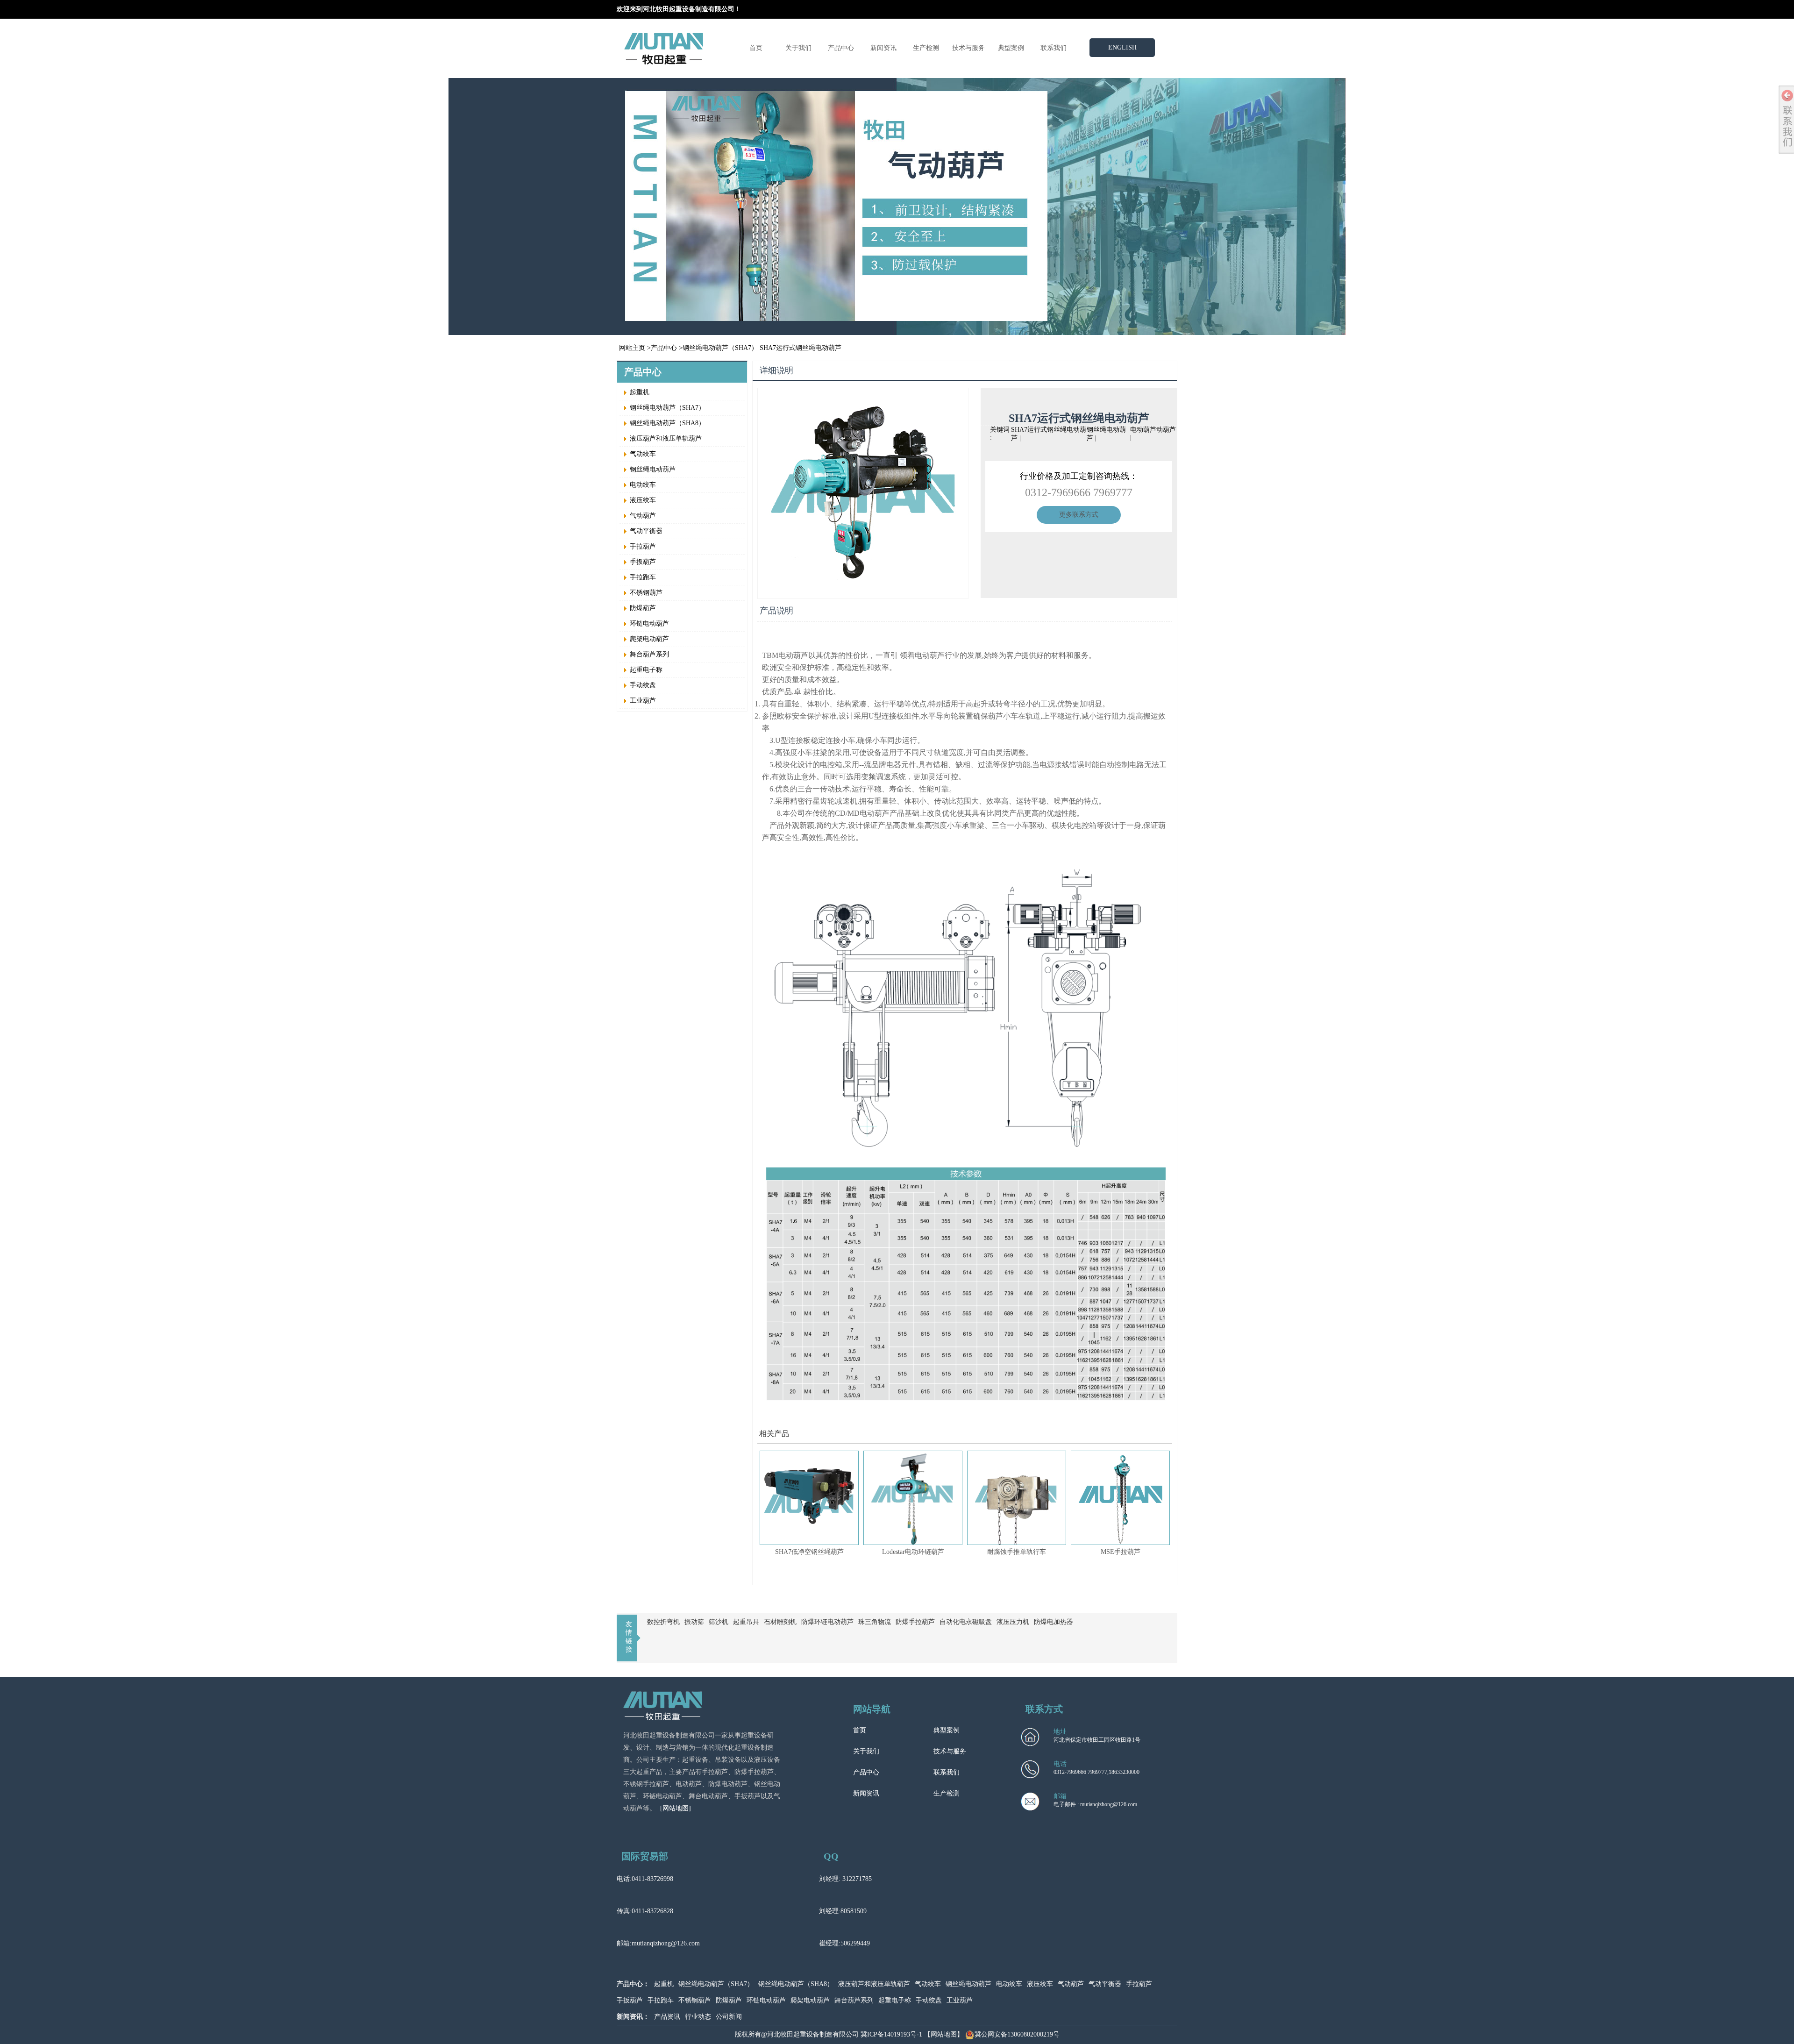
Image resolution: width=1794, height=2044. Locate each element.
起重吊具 (746, 1622)
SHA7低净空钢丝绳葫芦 (809, 1552)
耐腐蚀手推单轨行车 (1017, 1552)
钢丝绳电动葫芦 (653, 469)
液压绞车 (643, 500)
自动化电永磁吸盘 (966, 1622)
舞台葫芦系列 (649, 654)
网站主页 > (635, 348)
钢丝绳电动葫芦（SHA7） (720, 348)
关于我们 (798, 48)
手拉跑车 (643, 577)
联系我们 (1054, 48)
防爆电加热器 (1054, 1622)
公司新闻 (729, 2017)
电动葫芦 (1143, 430)
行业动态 (698, 2017)
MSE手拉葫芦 (1121, 1552)
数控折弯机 (663, 1622)
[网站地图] (676, 1808)
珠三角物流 (875, 1622)
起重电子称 (646, 670)
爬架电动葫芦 (649, 639)
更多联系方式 (1079, 515)
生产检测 (926, 48)
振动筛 (694, 1622)
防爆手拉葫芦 (915, 1622)
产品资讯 (667, 2017)
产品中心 (841, 48)
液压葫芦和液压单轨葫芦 (666, 438)
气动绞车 (643, 454)
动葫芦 (1166, 430)
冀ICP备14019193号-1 (891, 2034)
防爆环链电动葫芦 (827, 1622)
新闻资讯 (883, 48)
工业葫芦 (643, 701)
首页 (756, 48)
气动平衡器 (646, 531)
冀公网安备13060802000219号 (1017, 2034)
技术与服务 (968, 48)
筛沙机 (719, 1622)
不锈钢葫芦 (646, 593)
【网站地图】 (944, 2034)
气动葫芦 (643, 516)
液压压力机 (1013, 1622)
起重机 (640, 392)
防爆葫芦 (643, 608)
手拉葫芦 (643, 546)
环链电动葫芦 (649, 623)
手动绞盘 (643, 685)
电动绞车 (643, 485)
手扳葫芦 (643, 562)
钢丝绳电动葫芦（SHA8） (667, 423)
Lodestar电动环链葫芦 (913, 1552)
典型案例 (1011, 48)
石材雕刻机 (780, 1622)
